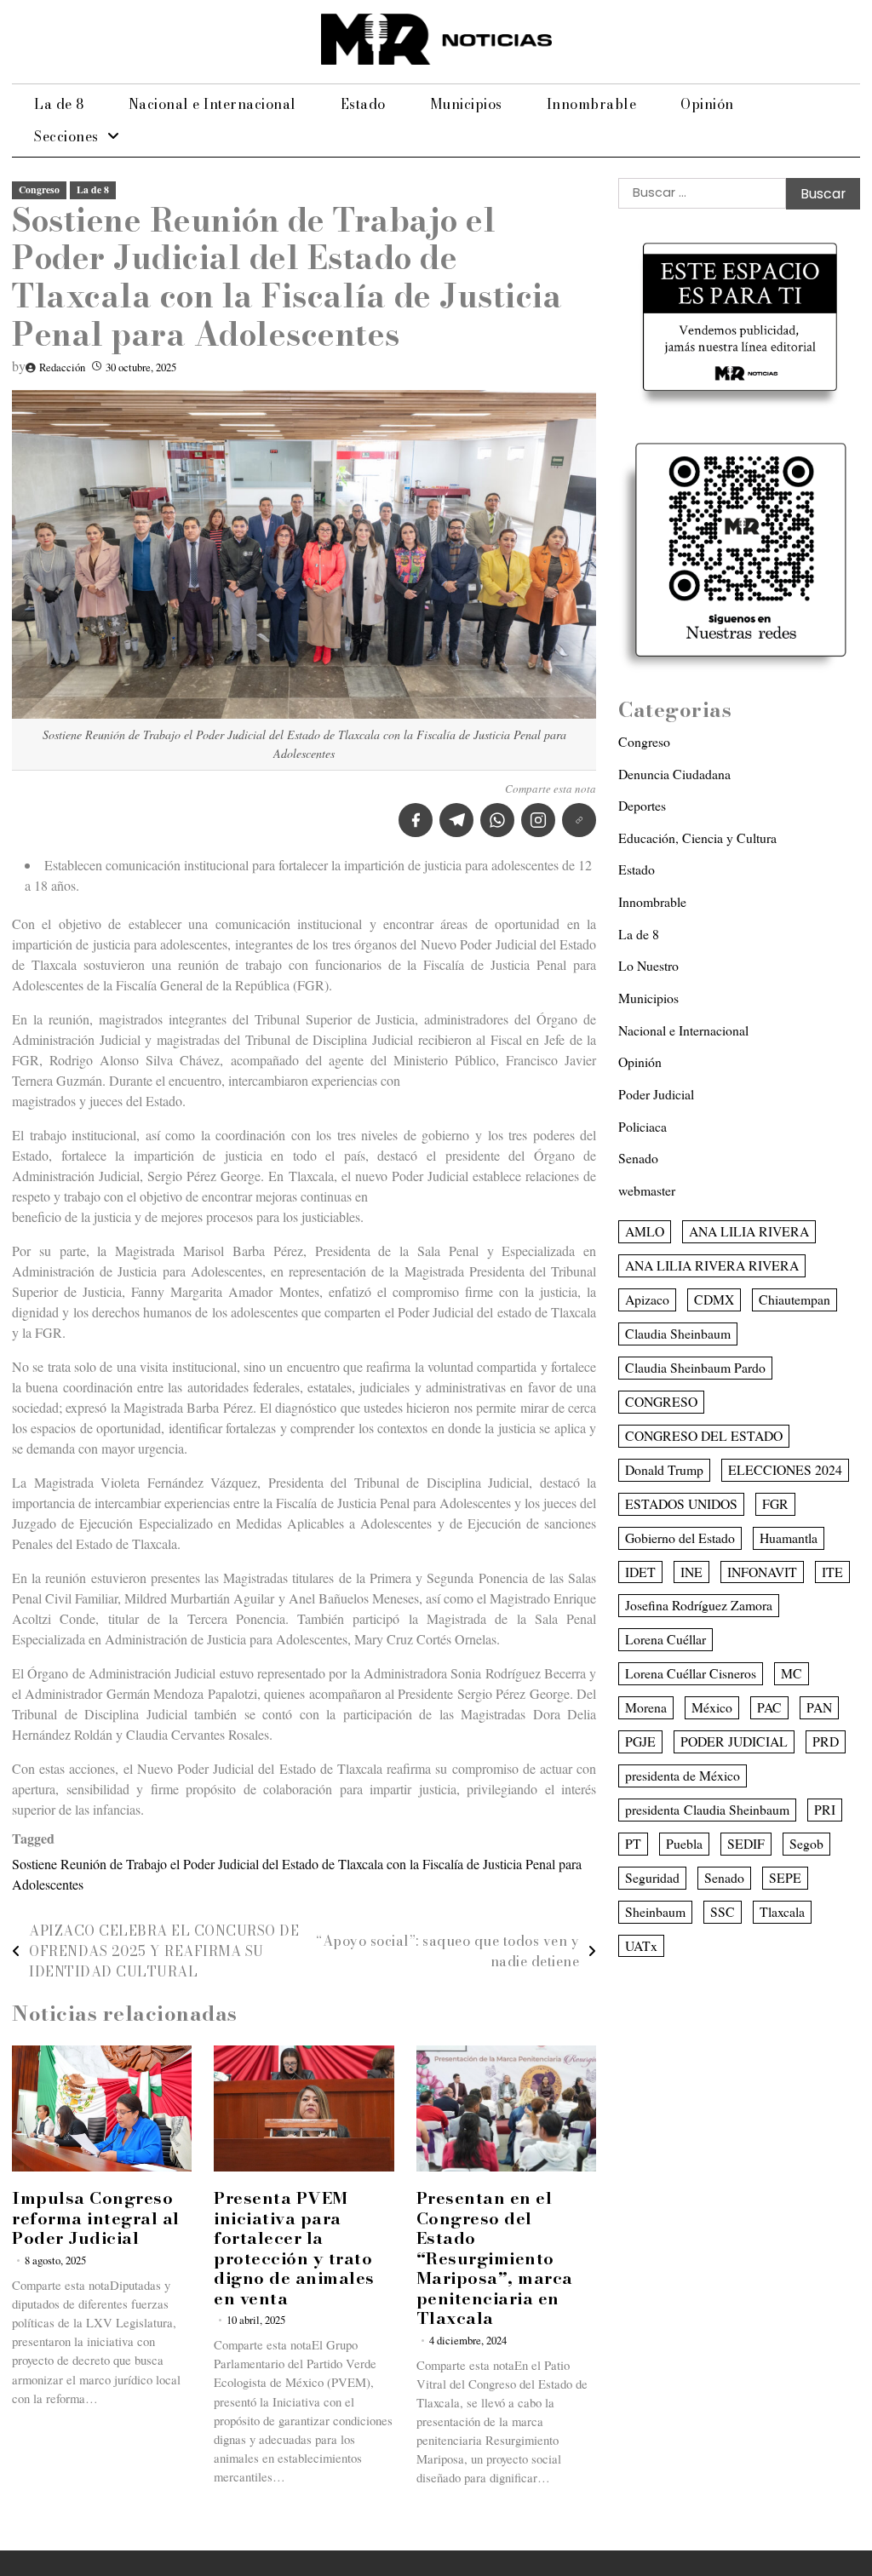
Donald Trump (664, 1469)
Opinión (707, 104)
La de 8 (59, 104)
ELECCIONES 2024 (785, 1469)
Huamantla (789, 1538)
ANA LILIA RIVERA (749, 1231)
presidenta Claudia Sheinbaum (707, 1809)
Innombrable (592, 104)
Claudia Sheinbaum (678, 1333)
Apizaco (647, 1299)
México (712, 1707)
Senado (638, 1158)
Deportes (642, 805)
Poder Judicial (656, 1094)
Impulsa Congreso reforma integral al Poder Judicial (96, 2218)
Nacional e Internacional (212, 104)
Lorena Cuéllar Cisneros (691, 1673)
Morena (646, 1707)
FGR (775, 1503)
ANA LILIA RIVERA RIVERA (712, 1265)
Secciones (66, 136)
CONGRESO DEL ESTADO (704, 1435)
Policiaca (643, 1126)
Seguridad (652, 1877)
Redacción (62, 367)
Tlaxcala (782, 1911)
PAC (769, 1707)
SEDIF (746, 1843)
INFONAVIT (762, 1572)
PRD (826, 1741)
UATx (641, 1945)
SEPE (785, 1877)
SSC (723, 1911)
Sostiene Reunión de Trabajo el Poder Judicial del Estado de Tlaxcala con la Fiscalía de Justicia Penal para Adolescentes (297, 1874)
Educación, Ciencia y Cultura (697, 838)
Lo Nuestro (648, 965)
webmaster (647, 1190)
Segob (806, 1843)
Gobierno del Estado (680, 1538)
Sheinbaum (655, 1911)
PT (633, 1843)
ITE (832, 1572)
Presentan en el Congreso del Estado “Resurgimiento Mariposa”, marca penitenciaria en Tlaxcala (495, 2258)
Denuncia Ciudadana (674, 774)
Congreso (39, 189)
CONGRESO (661, 1401)
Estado (363, 104)
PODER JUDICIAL (734, 1741)
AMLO (645, 1231)
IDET (640, 1572)
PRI (825, 1809)
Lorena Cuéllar (665, 1639)
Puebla (684, 1843)
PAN (819, 1707)
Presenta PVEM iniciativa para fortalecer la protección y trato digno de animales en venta (294, 2248)
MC (792, 1673)
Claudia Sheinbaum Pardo (695, 1367)
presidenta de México (683, 1775)
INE (691, 1572)
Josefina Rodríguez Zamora (699, 1605)
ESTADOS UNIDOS (681, 1503)
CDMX (714, 1299)
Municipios (466, 104)
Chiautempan (795, 1299)
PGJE (640, 1741)
